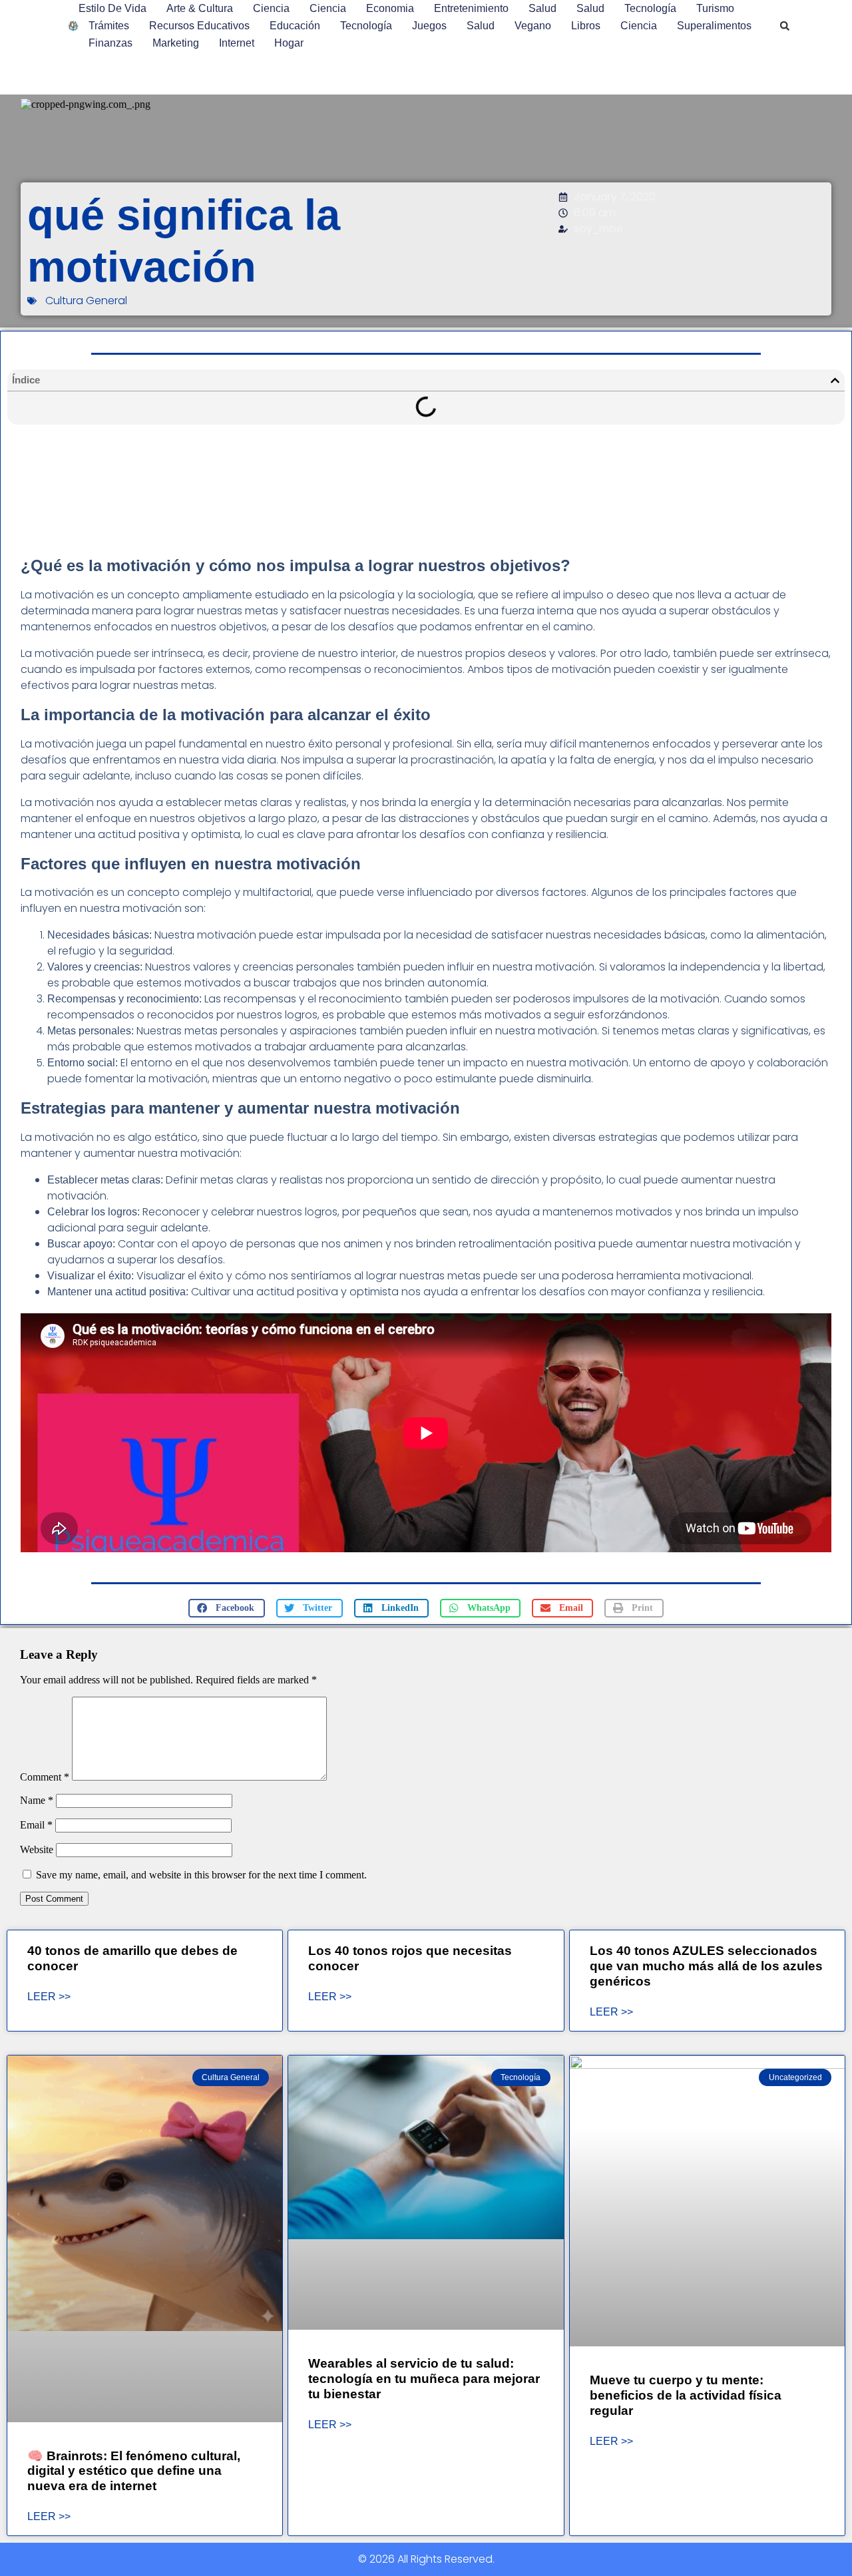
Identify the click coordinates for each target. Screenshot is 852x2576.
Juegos (429, 26)
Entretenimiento (471, 8)
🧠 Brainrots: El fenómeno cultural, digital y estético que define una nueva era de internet (134, 2471)
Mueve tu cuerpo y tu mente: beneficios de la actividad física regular (686, 2395)
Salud (542, 8)
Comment (45, 1777)
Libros (586, 26)
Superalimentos (714, 26)
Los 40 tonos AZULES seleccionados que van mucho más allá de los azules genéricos (706, 1966)
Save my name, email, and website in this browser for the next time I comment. (201, 1875)
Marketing (176, 43)
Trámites (109, 26)
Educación (295, 26)
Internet (237, 43)
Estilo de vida (112, 8)
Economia (390, 8)
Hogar (289, 43)
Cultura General (86, 301)
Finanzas (110, 43)
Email (36, 1825)
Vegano (533, 26)
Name (37, 1800)
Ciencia (271, 8)
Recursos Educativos (199, 26)
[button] (785, 26)
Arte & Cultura (200, 8)
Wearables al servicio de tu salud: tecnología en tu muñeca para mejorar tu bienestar (424, 2379)
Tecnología (650, 8)
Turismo (715, 8)
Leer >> (49, 1997)
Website (37, 1849)
